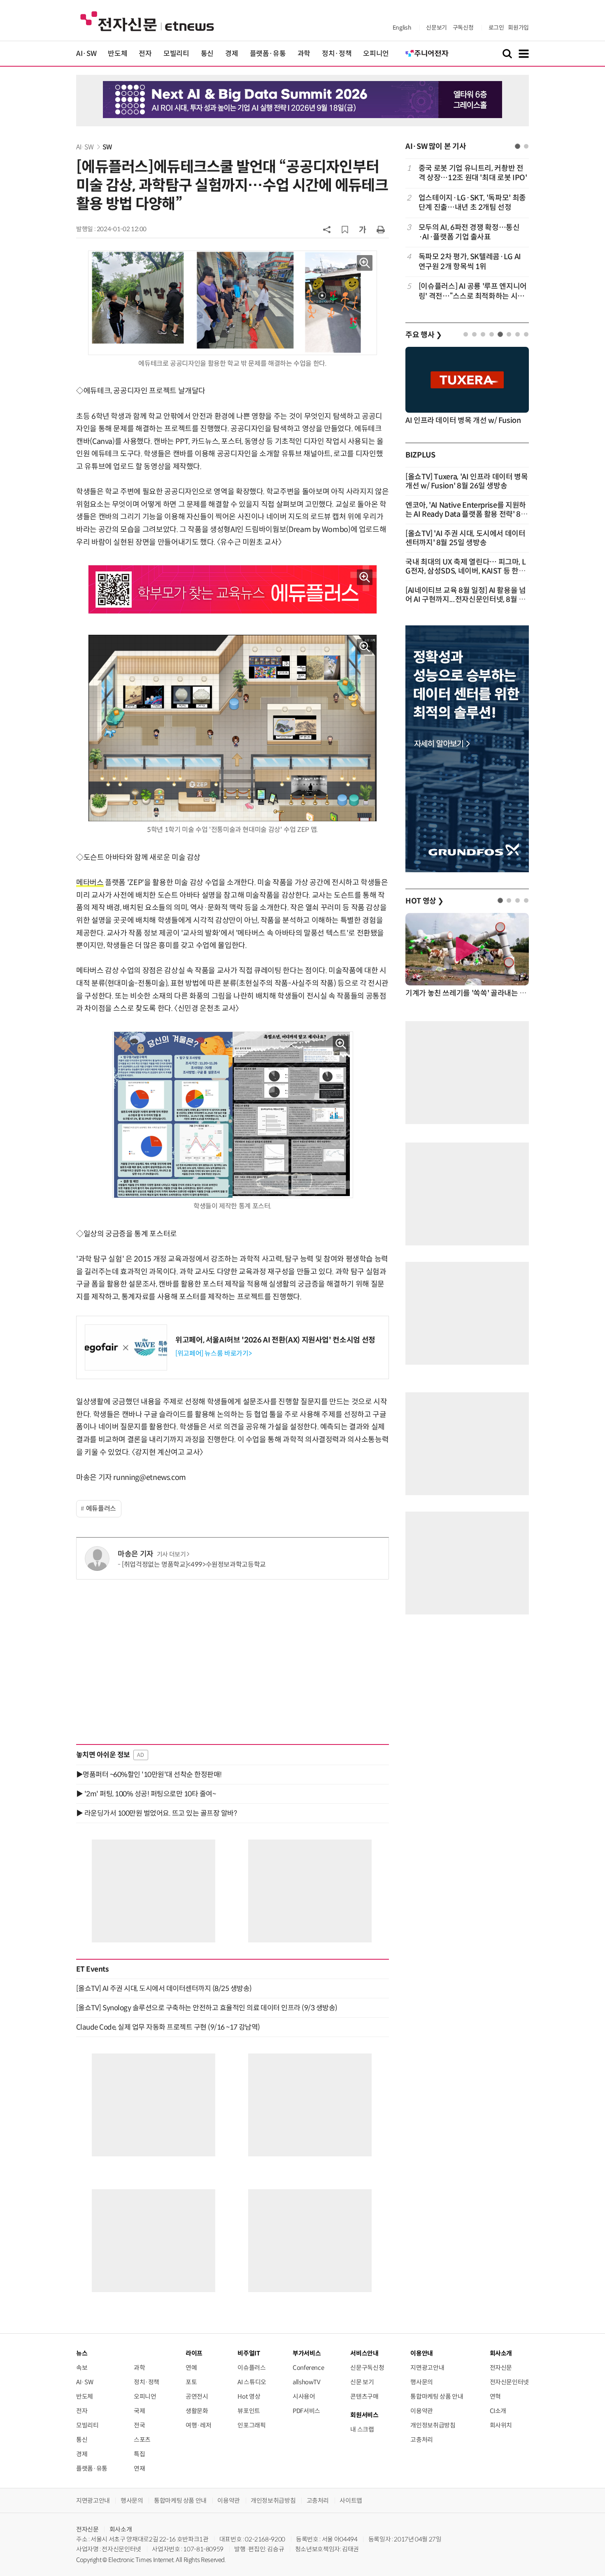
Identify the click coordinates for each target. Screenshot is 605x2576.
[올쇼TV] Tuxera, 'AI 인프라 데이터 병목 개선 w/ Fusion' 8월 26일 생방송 (467, 481)
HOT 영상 (425, 901)
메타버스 (90, 883)
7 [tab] (518, 334)
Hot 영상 (249, 2396)
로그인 (496, 28)
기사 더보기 (171, 1554)
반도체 (118, 54)
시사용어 (304, 2396)
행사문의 (422, 2382)
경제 (232, 54)
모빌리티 (176, 54)
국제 (139, 2411)
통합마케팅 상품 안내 (437, 2396)
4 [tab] (492, 334)
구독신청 (463, 28)
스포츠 (142, 2440)
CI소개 (498, 2411)
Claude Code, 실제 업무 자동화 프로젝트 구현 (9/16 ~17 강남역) (168, 2027)
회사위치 (501, 2425)
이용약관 (422, 2411)
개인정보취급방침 (433, 2425)
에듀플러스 (101, 1509)
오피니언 (376, 54)
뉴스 (82, 2353)
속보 (82, 2368)
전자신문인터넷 (509, 2382)
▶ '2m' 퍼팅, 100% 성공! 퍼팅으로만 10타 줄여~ (146, 1794)
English (402, 28)
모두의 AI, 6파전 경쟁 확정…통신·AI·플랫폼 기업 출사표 (469, 232)
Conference (308, 2368)
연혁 (495, 2396)
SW (107, 147)
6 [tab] (509, 334)
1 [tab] (518, 146)
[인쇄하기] (381, 229)
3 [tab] (483, 334)
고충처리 (422, 2440)
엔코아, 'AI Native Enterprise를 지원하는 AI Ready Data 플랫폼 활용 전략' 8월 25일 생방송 (467, 514)
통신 (207, 54)
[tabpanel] (467, 232)
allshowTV (307, 2382)
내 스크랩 (362, 2429)
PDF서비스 (306, 2411)
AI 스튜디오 (252, 2382)
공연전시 (197, 2396)
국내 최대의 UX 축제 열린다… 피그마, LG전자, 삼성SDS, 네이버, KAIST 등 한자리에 (465, 571)
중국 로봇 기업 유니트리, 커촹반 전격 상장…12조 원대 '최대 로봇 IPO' (473, 173)
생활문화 (197, 2411)
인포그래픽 (251, 2425)
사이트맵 (351, 2501)
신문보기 (436, 28)
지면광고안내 (427, 2368)
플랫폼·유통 (268, 54)
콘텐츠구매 (364, 2396)
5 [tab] (500, 334)
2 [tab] (526, 146)
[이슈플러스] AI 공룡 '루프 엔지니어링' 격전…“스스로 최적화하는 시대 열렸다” (473, 292)
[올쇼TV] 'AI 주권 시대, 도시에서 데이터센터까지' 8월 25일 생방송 (465, 538)
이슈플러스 (251, 2368)
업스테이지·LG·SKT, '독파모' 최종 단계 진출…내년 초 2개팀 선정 (472, 203)
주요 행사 (423, 335)
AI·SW (86, 54)
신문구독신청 (367, 2368)
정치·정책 (337, 54)
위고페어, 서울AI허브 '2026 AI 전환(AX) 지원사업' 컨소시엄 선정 (275, 1340)
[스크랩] (345, 230)
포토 (191, 2382)
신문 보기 (362, 2382)
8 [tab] (526, 334)
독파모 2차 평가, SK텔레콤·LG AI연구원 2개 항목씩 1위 (470, 261)
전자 (145, 54)
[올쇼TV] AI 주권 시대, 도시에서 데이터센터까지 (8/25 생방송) (164, 1988)
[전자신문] (147, 21)
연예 (191, 2368)
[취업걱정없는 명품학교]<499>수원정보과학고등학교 (194, 1564)
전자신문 (501, 2368)
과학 (304, 54)
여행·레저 (198, 2425)
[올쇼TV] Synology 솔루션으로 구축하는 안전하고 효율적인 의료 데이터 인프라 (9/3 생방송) (207, 2008)
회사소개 (121, 2529)
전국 (139, 2425)
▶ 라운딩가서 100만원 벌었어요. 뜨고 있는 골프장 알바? (156, 1813)
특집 (139, 2454)
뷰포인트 (249, 2411)
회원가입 (518, 28)
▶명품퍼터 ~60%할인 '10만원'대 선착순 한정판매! (149, 1775)
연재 (139, 2468)
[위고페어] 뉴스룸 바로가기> (213, 1353)
